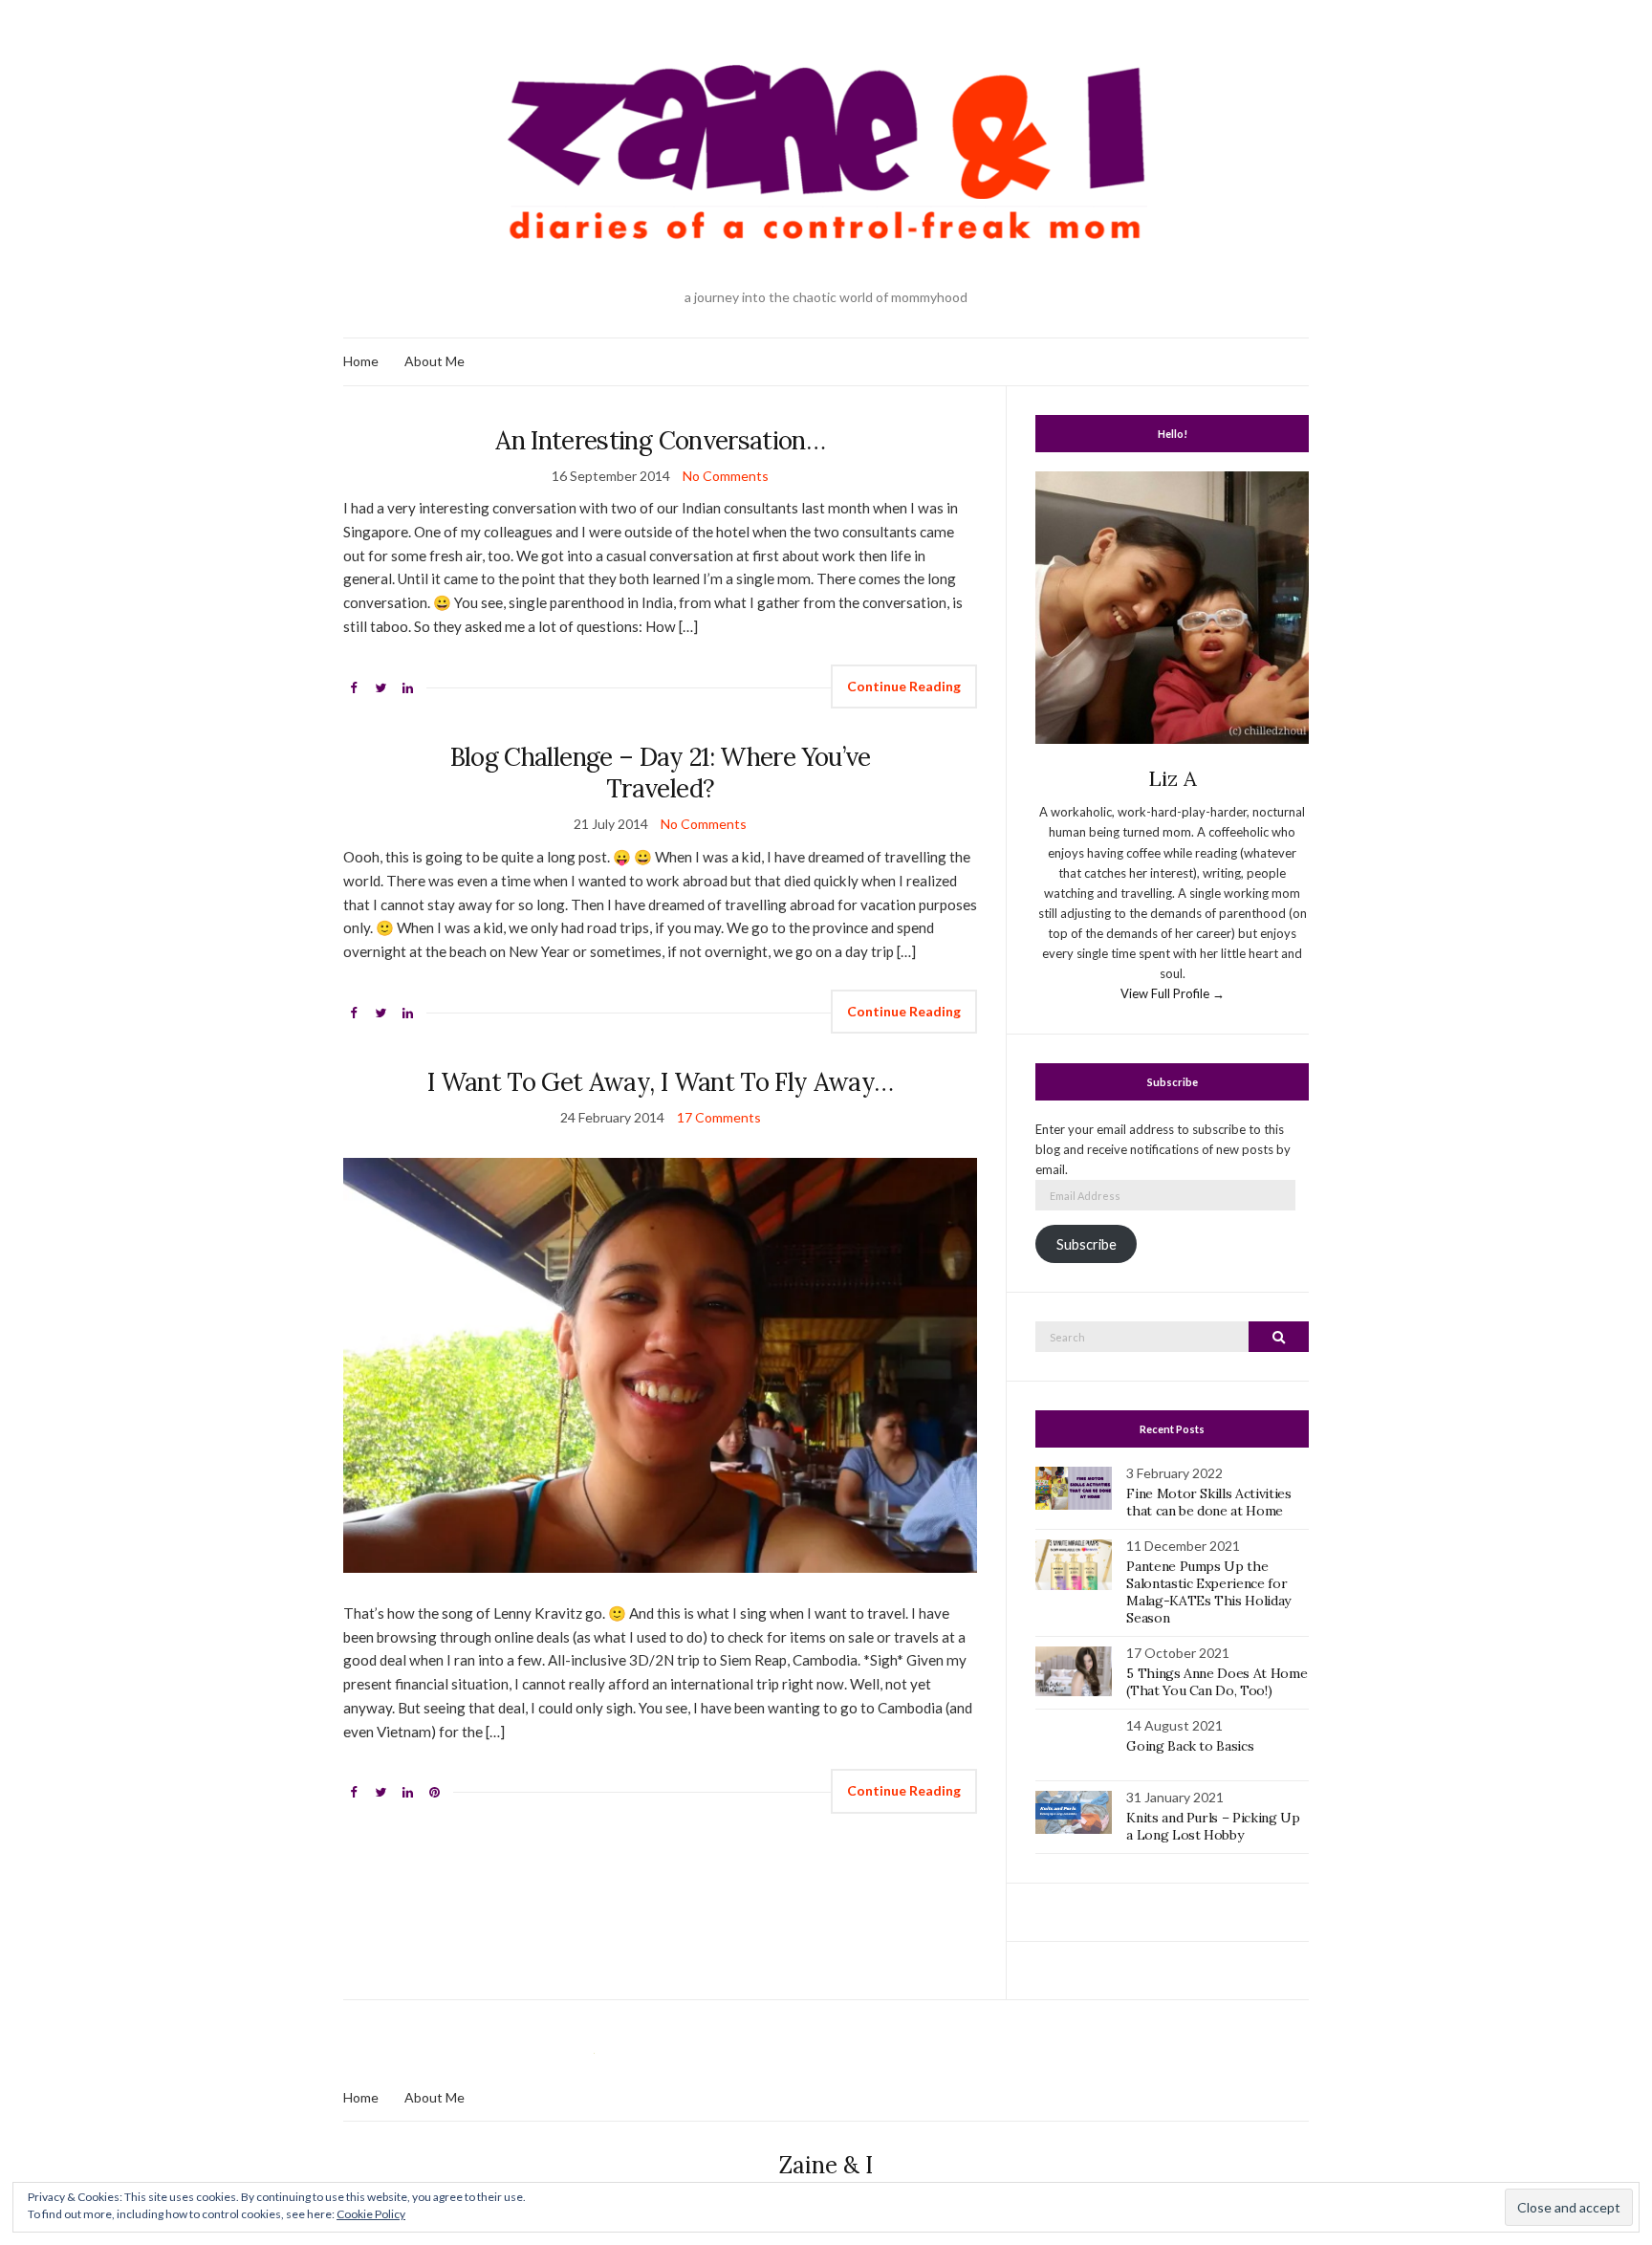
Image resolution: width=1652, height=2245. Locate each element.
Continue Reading (904, 686)
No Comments (726, 476)
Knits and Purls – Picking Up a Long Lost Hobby (1213, 1826)
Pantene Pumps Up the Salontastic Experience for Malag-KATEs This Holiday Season (1208, 1592)
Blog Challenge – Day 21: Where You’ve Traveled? (661, 773)
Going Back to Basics (1190, 1746)
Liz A (1173, 778)
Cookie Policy (371, 2214)
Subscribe (1087, 1244)
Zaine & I (826, 2165)
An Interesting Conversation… (660, 440)
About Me (435, 361)
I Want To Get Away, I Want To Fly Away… (661, 1082)
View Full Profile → (1173, 993)
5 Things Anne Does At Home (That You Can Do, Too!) (1217, 1682)
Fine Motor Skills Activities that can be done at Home (1208, 1502)
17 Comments (719, 1117)
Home (361, 361)
